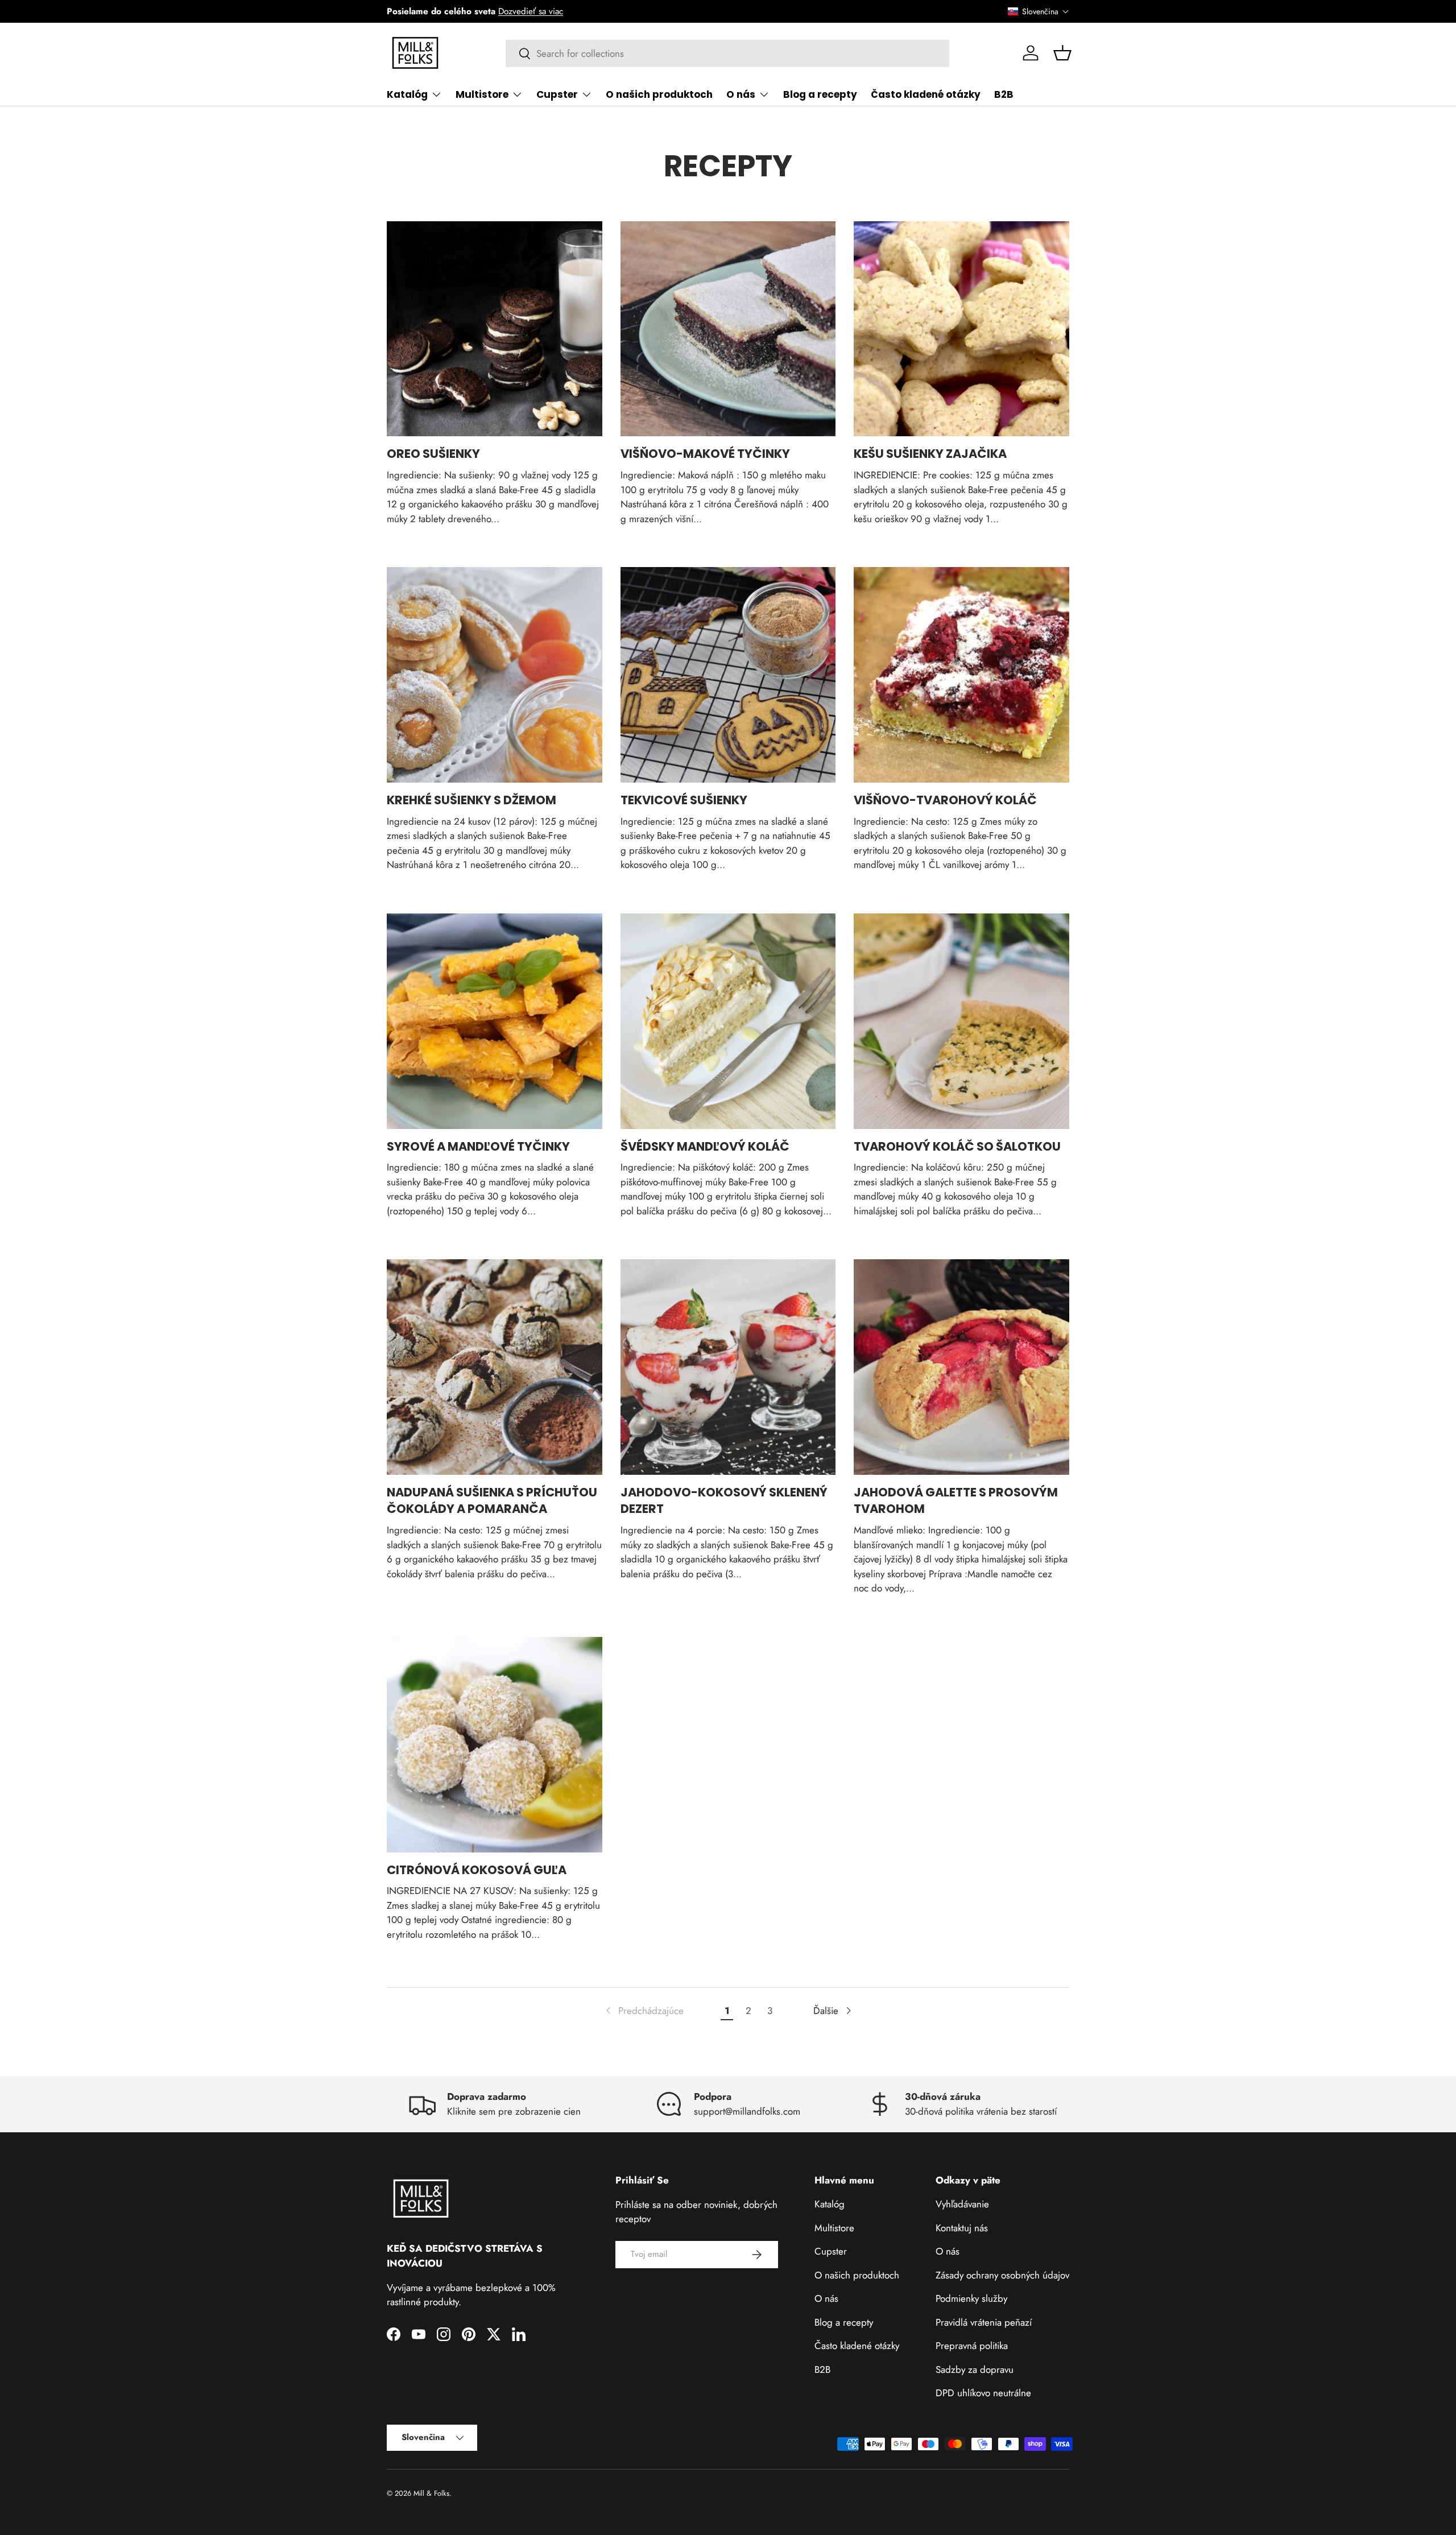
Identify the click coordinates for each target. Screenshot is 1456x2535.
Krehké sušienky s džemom (471, 800)
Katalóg (407, 94)
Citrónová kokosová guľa (477, 1870)
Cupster (557, 94)
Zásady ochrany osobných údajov (1002, 2275)
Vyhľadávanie (962, 2204)
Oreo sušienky (433, 454)
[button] (1039, 11)
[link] (644, 2011)
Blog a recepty (820, 94)
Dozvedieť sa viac (531, 11)
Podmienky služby (971, 2298)
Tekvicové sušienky (684, 800)
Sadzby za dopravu (975, 2369)
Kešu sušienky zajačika (930, 454)
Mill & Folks (431, 2493)
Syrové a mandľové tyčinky (478, 1146)
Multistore (482, 94)
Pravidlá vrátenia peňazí (984, 2322)
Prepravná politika (972, 2346)
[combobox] (728, 53)
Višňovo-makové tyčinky (705, 454)
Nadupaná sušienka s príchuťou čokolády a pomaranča (492, 1500)
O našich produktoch (659, 94)
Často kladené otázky (926, 94)
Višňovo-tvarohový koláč (945, 800)
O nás (741, 94)
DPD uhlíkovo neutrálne (983, 2393)
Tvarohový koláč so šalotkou (957, 1146)
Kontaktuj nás (962, 2228)
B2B (1004, 94)
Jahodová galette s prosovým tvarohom (956, 1500)
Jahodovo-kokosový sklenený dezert (724, 1500)
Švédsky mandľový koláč (705, 1146)
